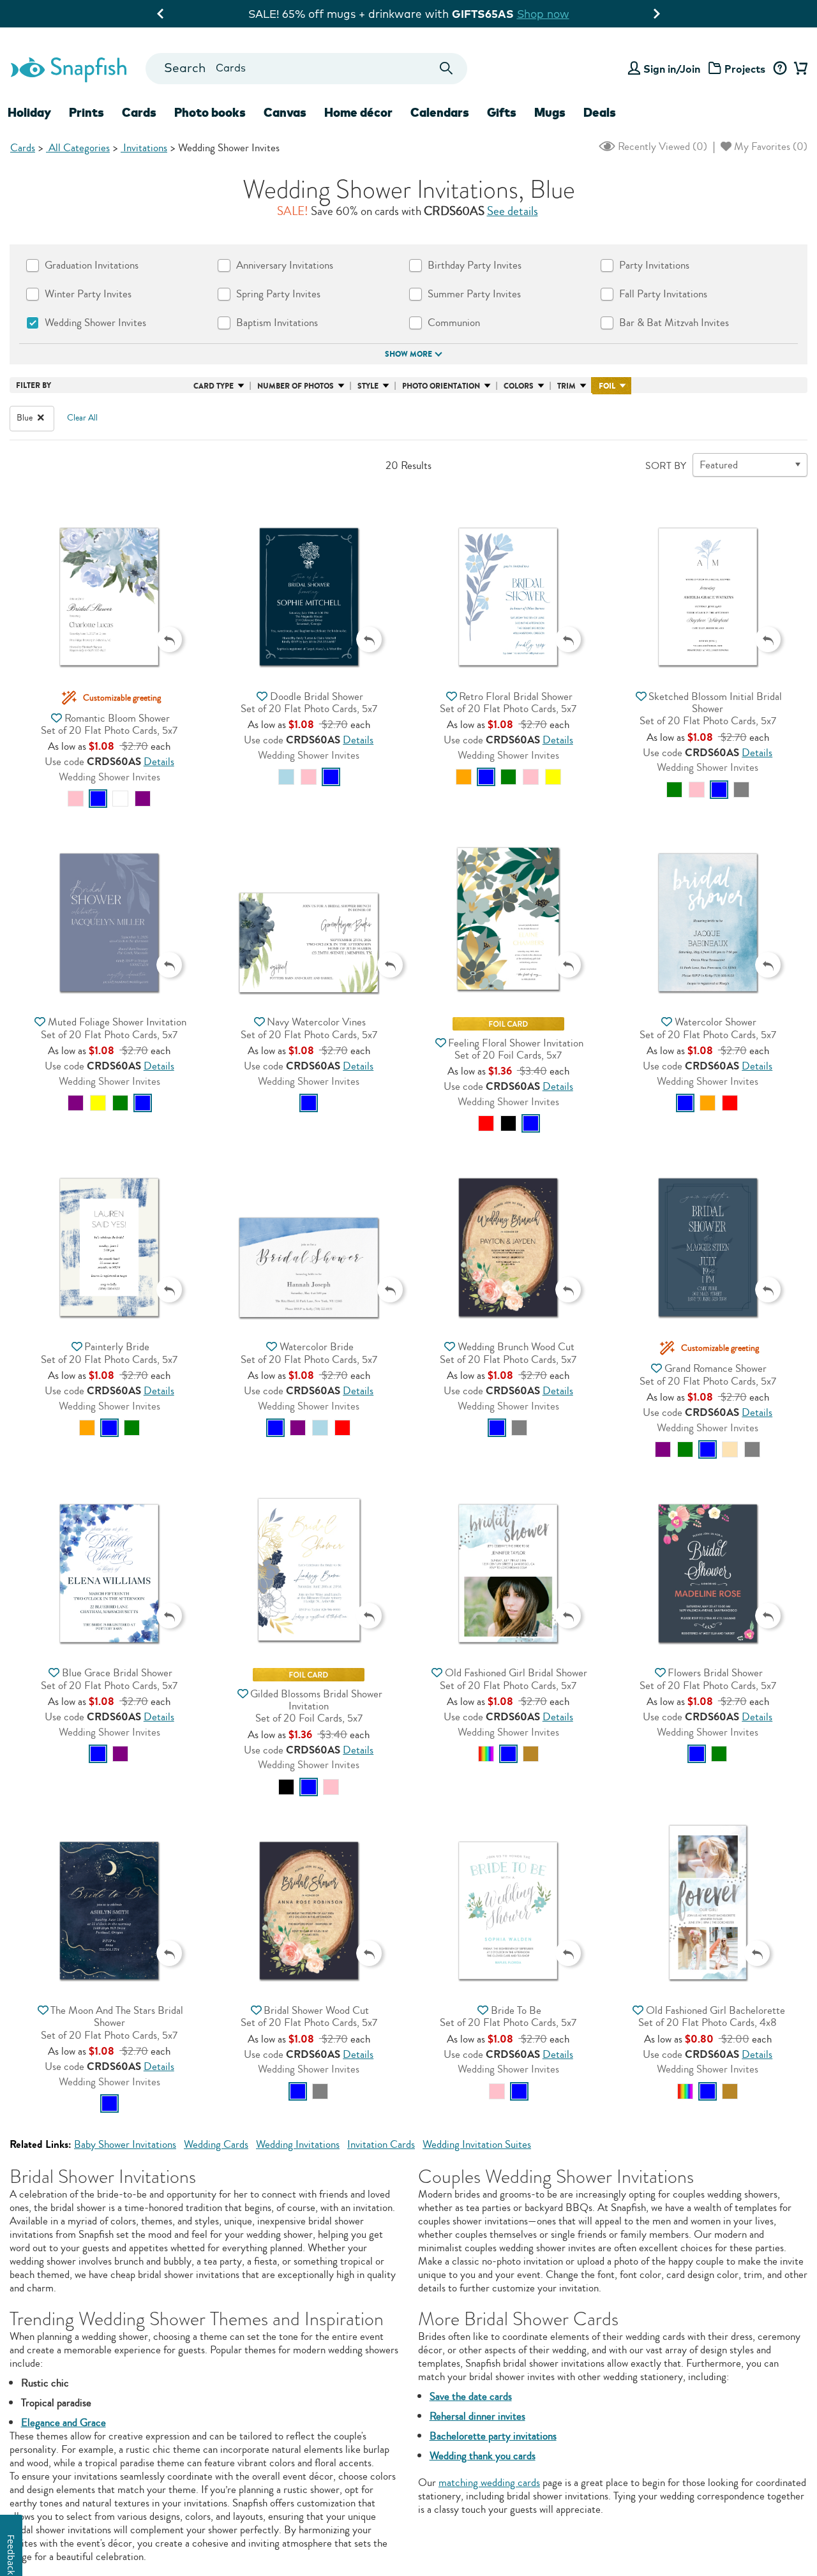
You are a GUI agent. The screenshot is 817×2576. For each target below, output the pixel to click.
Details (159, 762)
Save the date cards (471, 2396)
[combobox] (306, 69)
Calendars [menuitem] (440, 112)
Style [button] (368, 386)
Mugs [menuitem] (550, 112)
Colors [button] (519, 386)
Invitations (144, 148)
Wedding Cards (216, 2144)
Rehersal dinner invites (477, 2416)
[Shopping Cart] (799, 69)
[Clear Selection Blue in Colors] (41, 418)
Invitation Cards (381, 2144)
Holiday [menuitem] (29, 112)
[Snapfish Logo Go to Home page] (68, 68)
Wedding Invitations (298, 2144)
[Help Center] (780, 69)
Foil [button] (607, 386)
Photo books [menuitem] (210, 112)
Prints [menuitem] (86, 112)
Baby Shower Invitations (125, 2144)
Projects (745, 69)
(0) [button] (661, 146)
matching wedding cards (489, 2483)
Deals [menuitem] (600, 112)
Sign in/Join (672, 69)
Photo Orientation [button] (441, 386)
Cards (23, 148)
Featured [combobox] (719, 465)
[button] (109, 577)
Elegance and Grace (64, 2423)
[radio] (76, 799)
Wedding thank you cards (483, 2456)
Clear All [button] (82, 418)
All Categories (78, 148)
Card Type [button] (214, 386)
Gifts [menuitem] (502, 112)
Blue (26, 418)
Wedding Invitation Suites (477, 2144)
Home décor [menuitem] (358, 112)
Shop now (519, 14)
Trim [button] (566, 386)
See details (513, 211)
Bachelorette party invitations (493, 2436)
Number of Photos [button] (296, 386)
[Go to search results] (446, 69)
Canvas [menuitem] (285, 112)
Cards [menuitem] (139, 112)
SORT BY (666, 466)
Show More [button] (408, 354)
